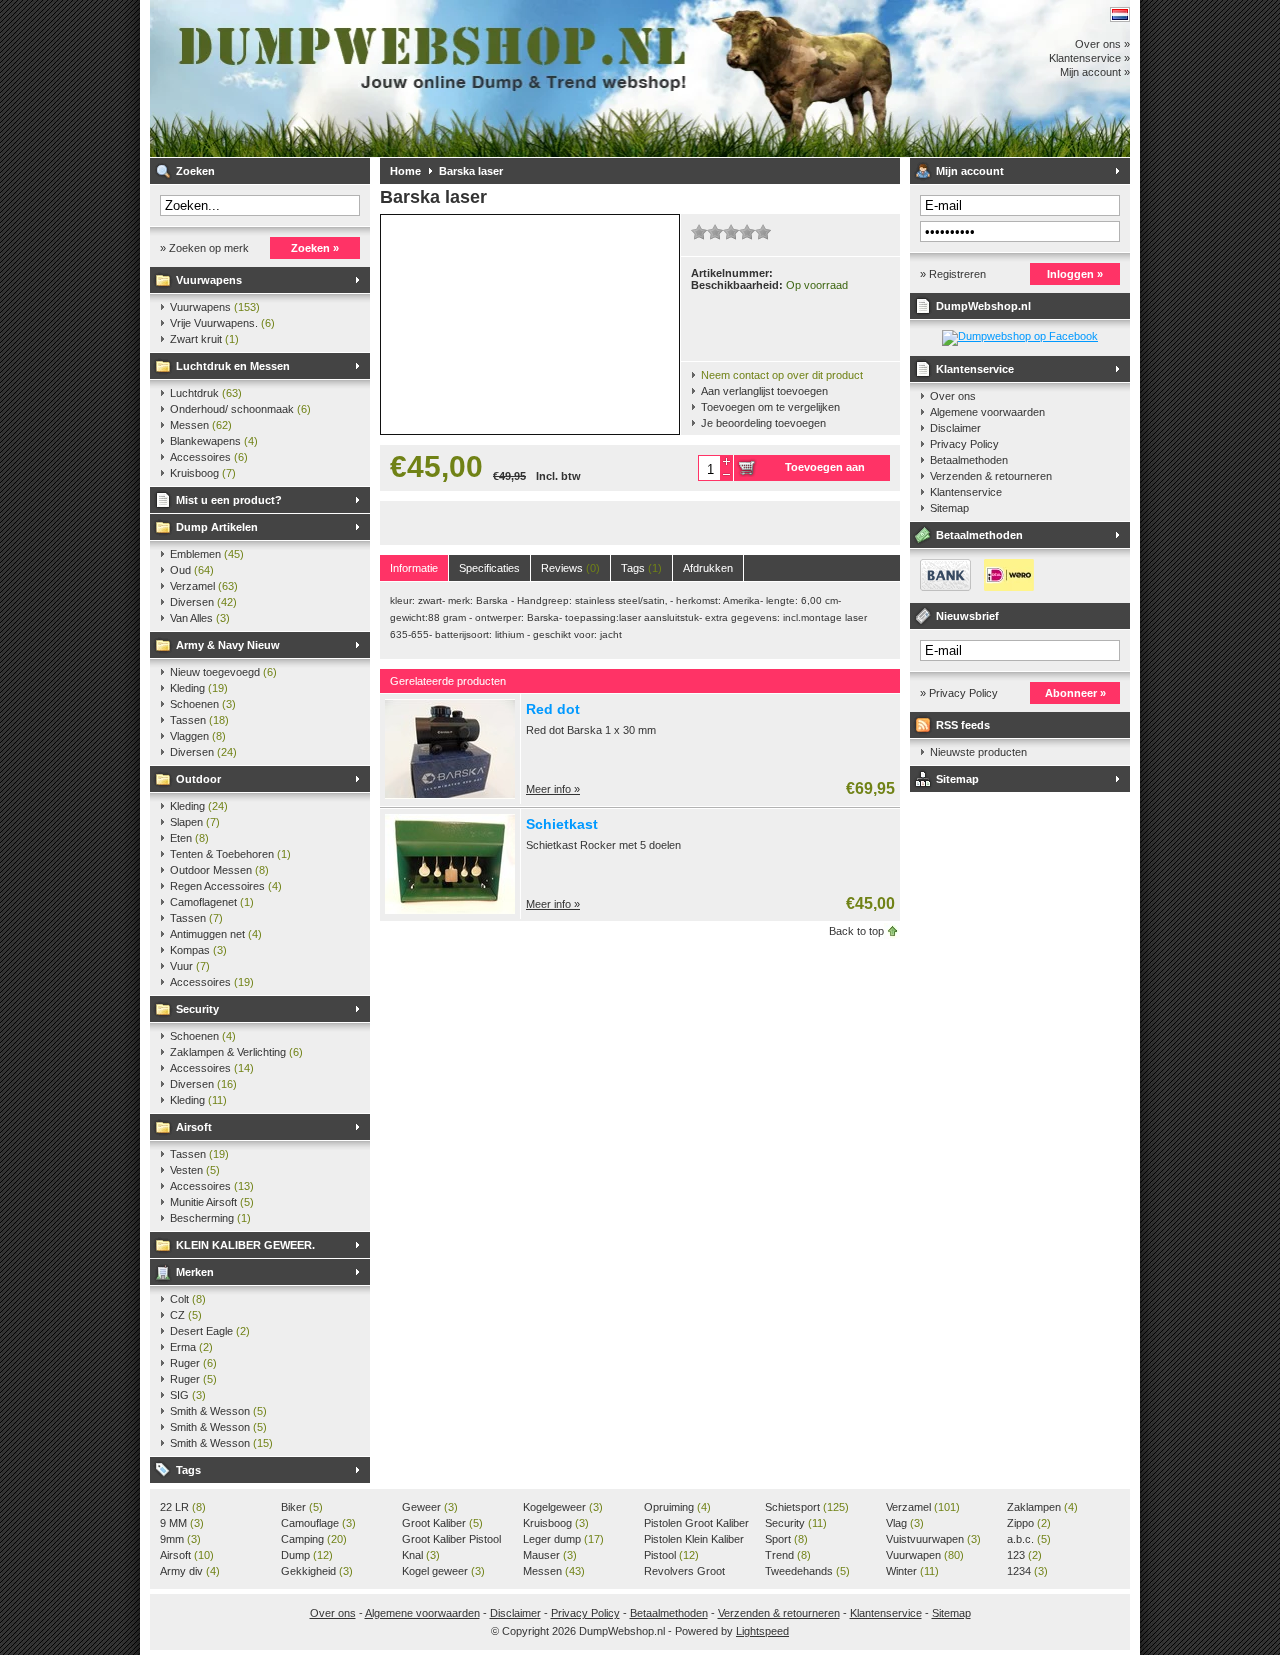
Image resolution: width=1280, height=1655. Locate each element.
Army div (190, 1571)
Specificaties (489, 568)
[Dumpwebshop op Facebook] (1020, 336)
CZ (186, 1315)
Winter (912, 1571)
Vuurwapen (925, 1555)
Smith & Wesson (218, 1411)
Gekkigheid (317, 1571)
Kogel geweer (443, 1571)
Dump (307, 1555)
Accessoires (209, 457)
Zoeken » (315, 248)
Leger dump (563, 1539)
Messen (201, 425)
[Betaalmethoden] (972, 587)
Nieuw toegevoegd (223, 672)
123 (1024, 1555)
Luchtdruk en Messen (233, 366)
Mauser (550, 1555)
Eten (189, 838)
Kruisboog (203, 473)
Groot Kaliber (442, 1523)
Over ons (953, 396)
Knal (421, 1555)
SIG (188, 1395)
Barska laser (471, 171)
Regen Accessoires (226, 886)
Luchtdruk (206, 393)
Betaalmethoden (969, 460)
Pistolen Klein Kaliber (694, 1540)
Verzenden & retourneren (991, 476)
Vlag (905, 1523)
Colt (188, 1299)
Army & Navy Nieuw (228, 645)
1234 (1027, 1571)
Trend (788, 1555)
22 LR (183, 1507)
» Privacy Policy (959, 693)
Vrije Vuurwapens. (222, 323)
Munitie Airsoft (212, 1202)
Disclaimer (955, 428)
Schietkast (562, 824)
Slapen (195, 822)
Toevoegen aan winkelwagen (825, 471)
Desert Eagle (210, 1331)
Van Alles (200, 618)
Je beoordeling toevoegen (763, 423)
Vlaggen (198, 736)
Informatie (414, 568)
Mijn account (970, 171)
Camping (314, 1539)
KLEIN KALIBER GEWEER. (245, 1245)
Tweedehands (807, 1571)
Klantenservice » (1089, 58)
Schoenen (203, 704)
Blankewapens (214, 441)
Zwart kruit (204, 339)
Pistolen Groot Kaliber (696, 1524)
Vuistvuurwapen (933, 1539)
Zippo (1029, 1523)
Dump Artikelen (217, 527)
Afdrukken (708, 568)
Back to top (856, 931)
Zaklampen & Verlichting (236, 1052)
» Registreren (953, 274)
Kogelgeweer (563, 1507)
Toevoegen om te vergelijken (770, 407)
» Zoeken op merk (204, 248)
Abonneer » (1075, 693)
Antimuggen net (216, 934)
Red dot (553, 709)
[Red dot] (450, 795)
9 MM (182, 1523)
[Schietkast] (450, 910)
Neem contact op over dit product (782, 375)
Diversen (203, 602)
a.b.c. (1029, 1539)
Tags (188, 1470)
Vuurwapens (209, 280)
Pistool (671, 1555)
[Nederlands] (1120, 14)
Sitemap (949, 508)
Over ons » (1102, 44)
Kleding (199, 688)
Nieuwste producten (978, 752)
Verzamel (204, 586)
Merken (195, 1272)
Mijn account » (1095, 72)
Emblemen (207, 554)
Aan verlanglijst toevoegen (764, 391)
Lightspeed (762, 1631)
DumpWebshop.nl (415, 78)
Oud (192, 570)
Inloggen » (1075, 274)
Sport (786, 1539)
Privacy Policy (964, 444)
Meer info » (553, 789)
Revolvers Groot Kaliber (684, 1572)
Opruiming (677, 1507)
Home (405, 171)
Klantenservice (975, 369)
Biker (302, 1507)
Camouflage (318, 1523)
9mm (180, 1539)
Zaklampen (1042, 1507)
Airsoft (194, 1127)
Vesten (195, 1170)
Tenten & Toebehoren (230, 854)
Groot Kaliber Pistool (451, 1540)
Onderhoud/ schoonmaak (240, 409)
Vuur (190, 966)
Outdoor (198, 779)
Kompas (198, 950)
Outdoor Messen (219, 870)
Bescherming (210, 1218)
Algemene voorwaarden (987, 412)
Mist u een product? (229, 500)
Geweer (430, 1507)
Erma (191, 1347)
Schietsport (807, 1507)
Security (197, 1009)
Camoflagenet (212, 902)
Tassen (199, 720)
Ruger (193, 1363)
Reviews (570, 568)
